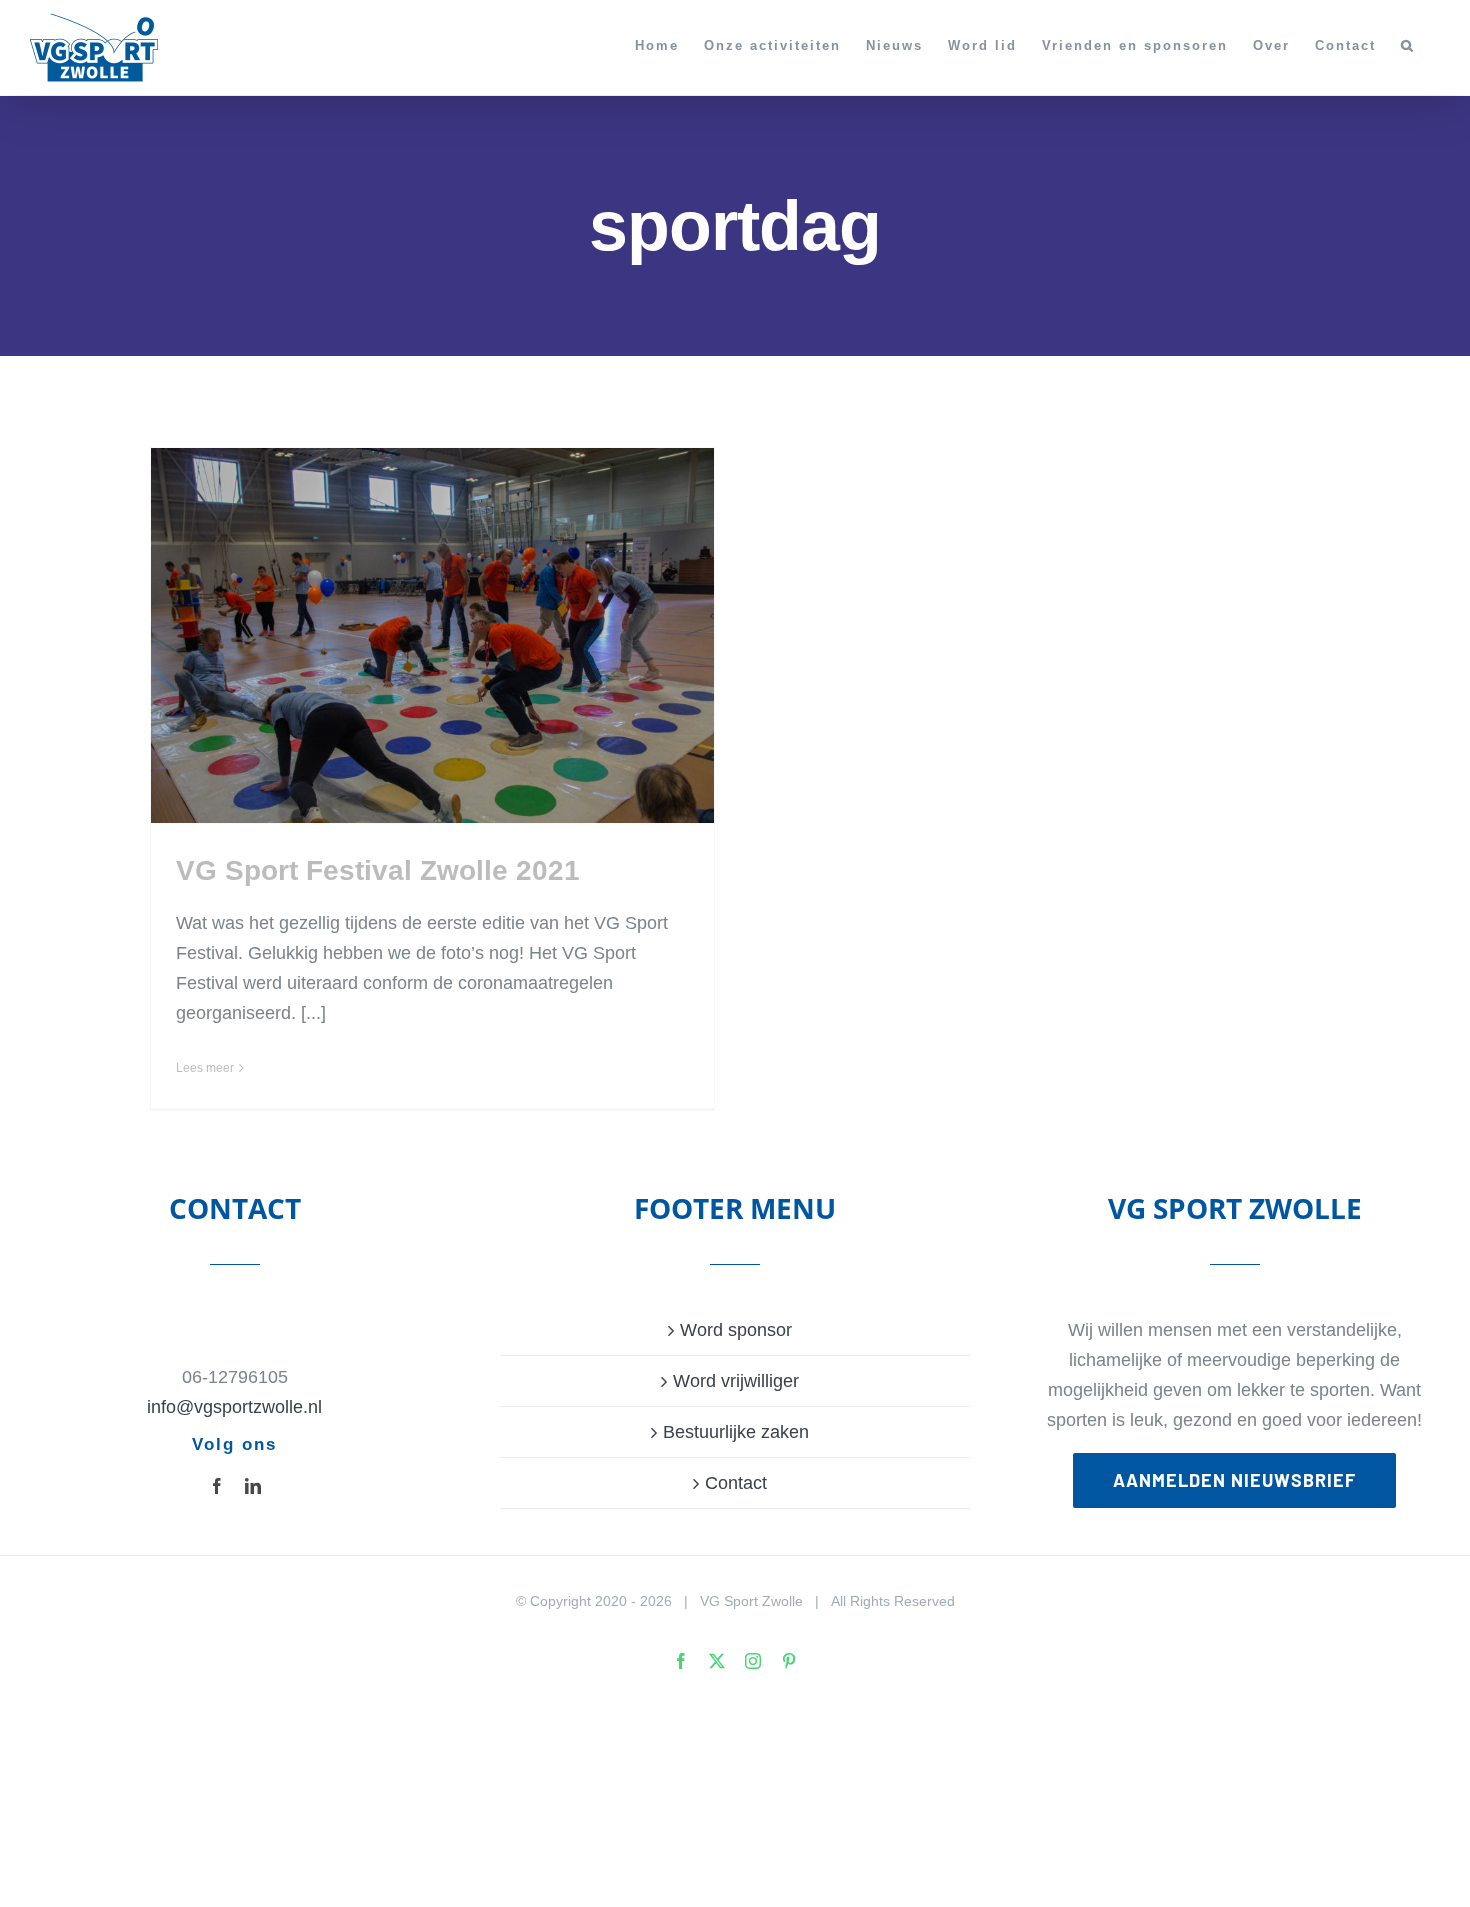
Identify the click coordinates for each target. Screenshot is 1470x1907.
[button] (1408, 45)
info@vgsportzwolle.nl (234, 1407)
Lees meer (205, 1068)
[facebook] (217, 1486)
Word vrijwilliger (736, 1381)
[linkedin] (253, 1486)
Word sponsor (736, 1330)
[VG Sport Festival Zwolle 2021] (432, 635)
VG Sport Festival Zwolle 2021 (378, 870)
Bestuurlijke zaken (736, 1432)
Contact (736, 1483)
